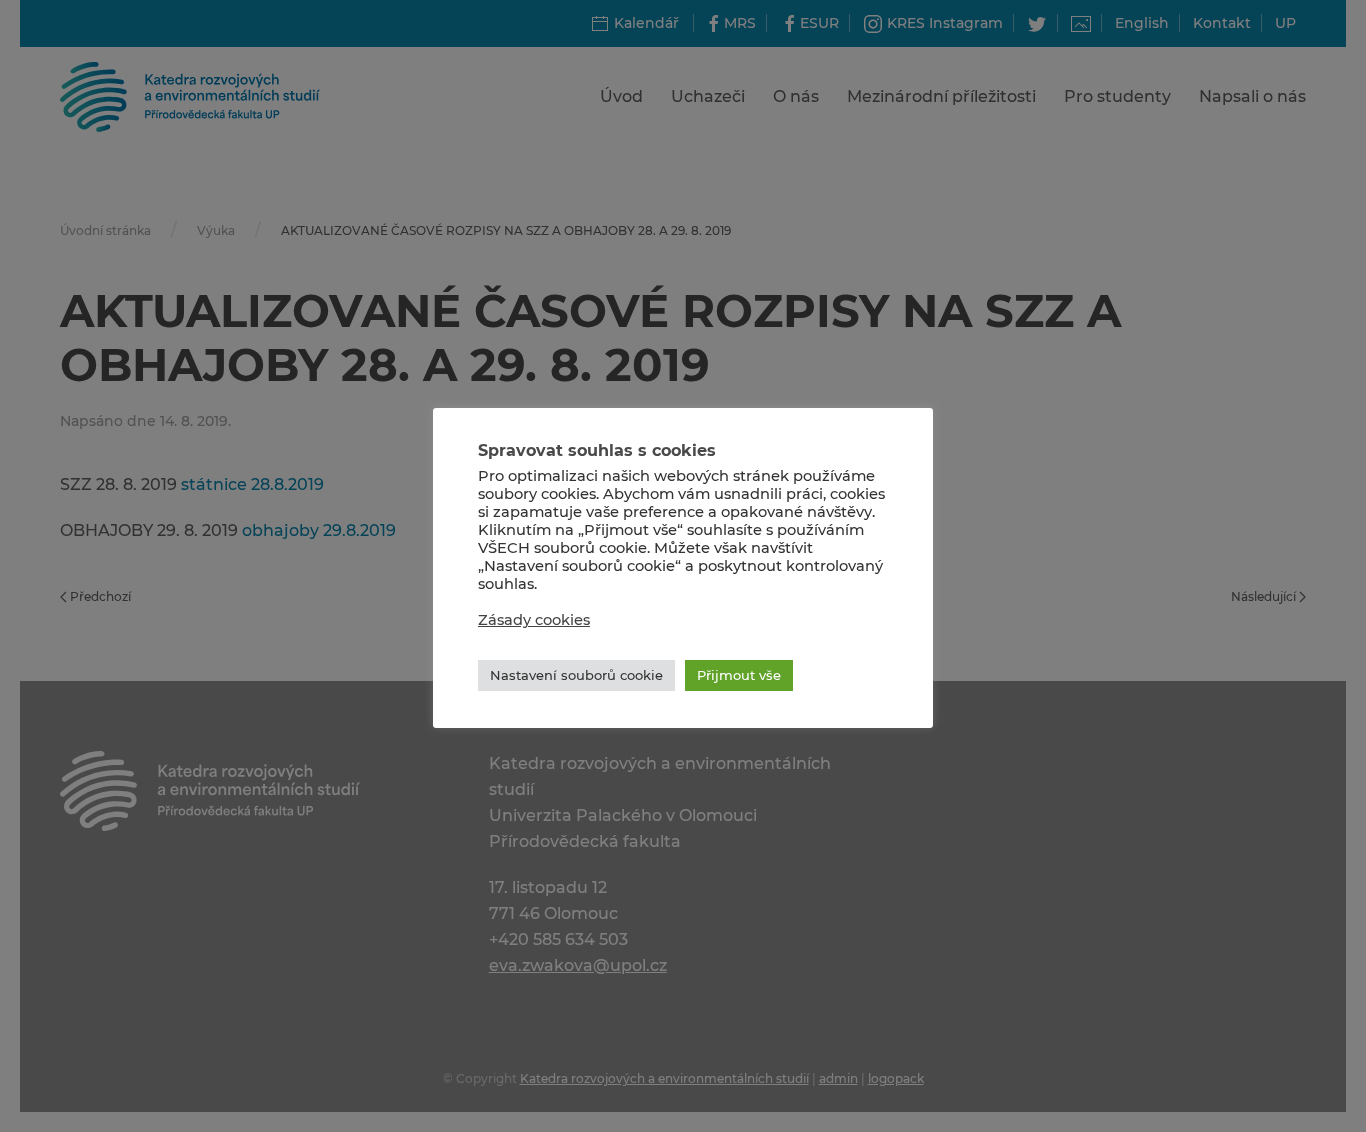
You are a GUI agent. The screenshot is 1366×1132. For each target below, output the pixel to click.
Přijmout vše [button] (739, 675)
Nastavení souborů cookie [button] (576, 675)
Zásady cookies (534, 620)
